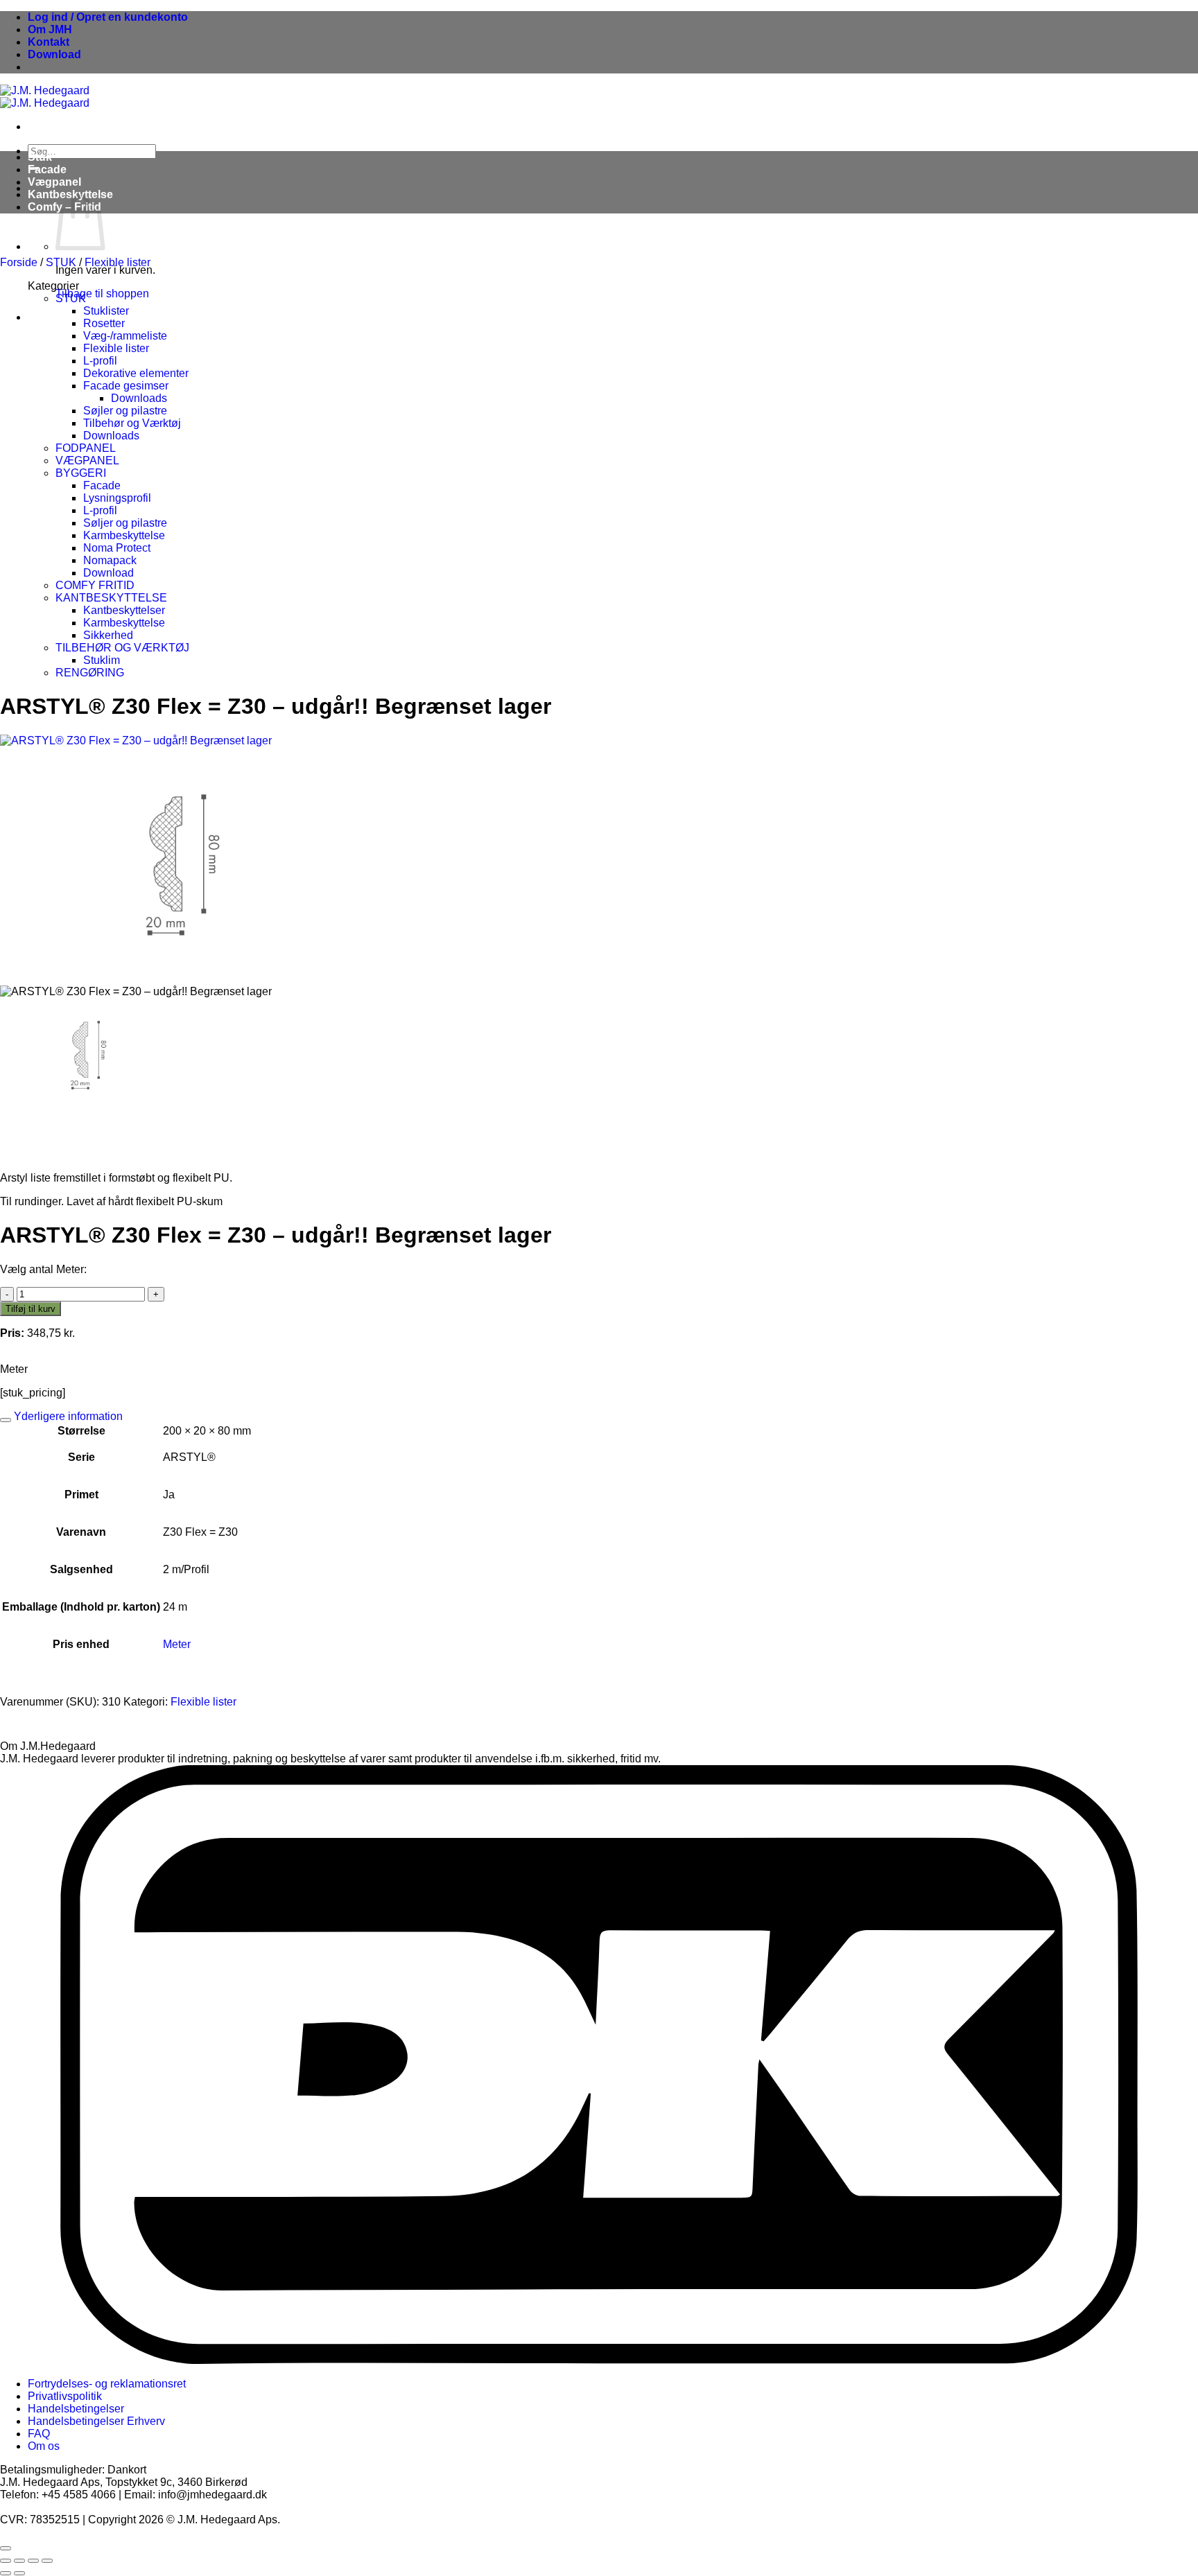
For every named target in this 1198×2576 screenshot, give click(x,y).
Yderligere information (67, 1416)
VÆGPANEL (87, 461)
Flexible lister (118, 262)
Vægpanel (54, 182)
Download (54, 54)
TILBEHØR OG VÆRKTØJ (122, 648)
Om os (44, 2446)
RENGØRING (90, 673)
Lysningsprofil (117, 498)
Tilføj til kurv (31, 1309)
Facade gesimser (126, 386)
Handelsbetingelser (76, 2409)
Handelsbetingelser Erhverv (96, 2421)
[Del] (33, 2561)
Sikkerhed (108, 635)
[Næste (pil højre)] (19, 2573)
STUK (61, 262)
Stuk (40, 157)
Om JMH (50, 29)
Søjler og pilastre (125, 411)
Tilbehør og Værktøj (132, 423)
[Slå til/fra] (6, 1420)
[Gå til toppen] (6, 2548)
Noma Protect (117, 548)
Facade (47, 169)
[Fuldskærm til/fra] (19, 2561)
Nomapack (110, 560)
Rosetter (104, 323)
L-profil (100, 361)
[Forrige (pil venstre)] (6, 2573)
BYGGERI (81, 473)
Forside (19, 262)
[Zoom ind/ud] (6, 2561)
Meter (177, 1644)
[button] (108, 17)
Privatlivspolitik (65, 2396)
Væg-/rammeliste (125, 336)
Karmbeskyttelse (124, 535)
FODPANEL (86, 448)
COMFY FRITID (95, 585)
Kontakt (49, 42)
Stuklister (106, 311)
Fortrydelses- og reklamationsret (107, 2384)
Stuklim (102, 660)
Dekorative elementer (136, 373)
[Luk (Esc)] (47, 2561)
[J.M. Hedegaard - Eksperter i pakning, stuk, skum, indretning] (45, 97)
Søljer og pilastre (125, 523)
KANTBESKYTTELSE (111, 598)
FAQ (39, 2434)
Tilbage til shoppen (102, 293)
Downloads (139, 398)
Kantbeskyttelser (124, 610)
